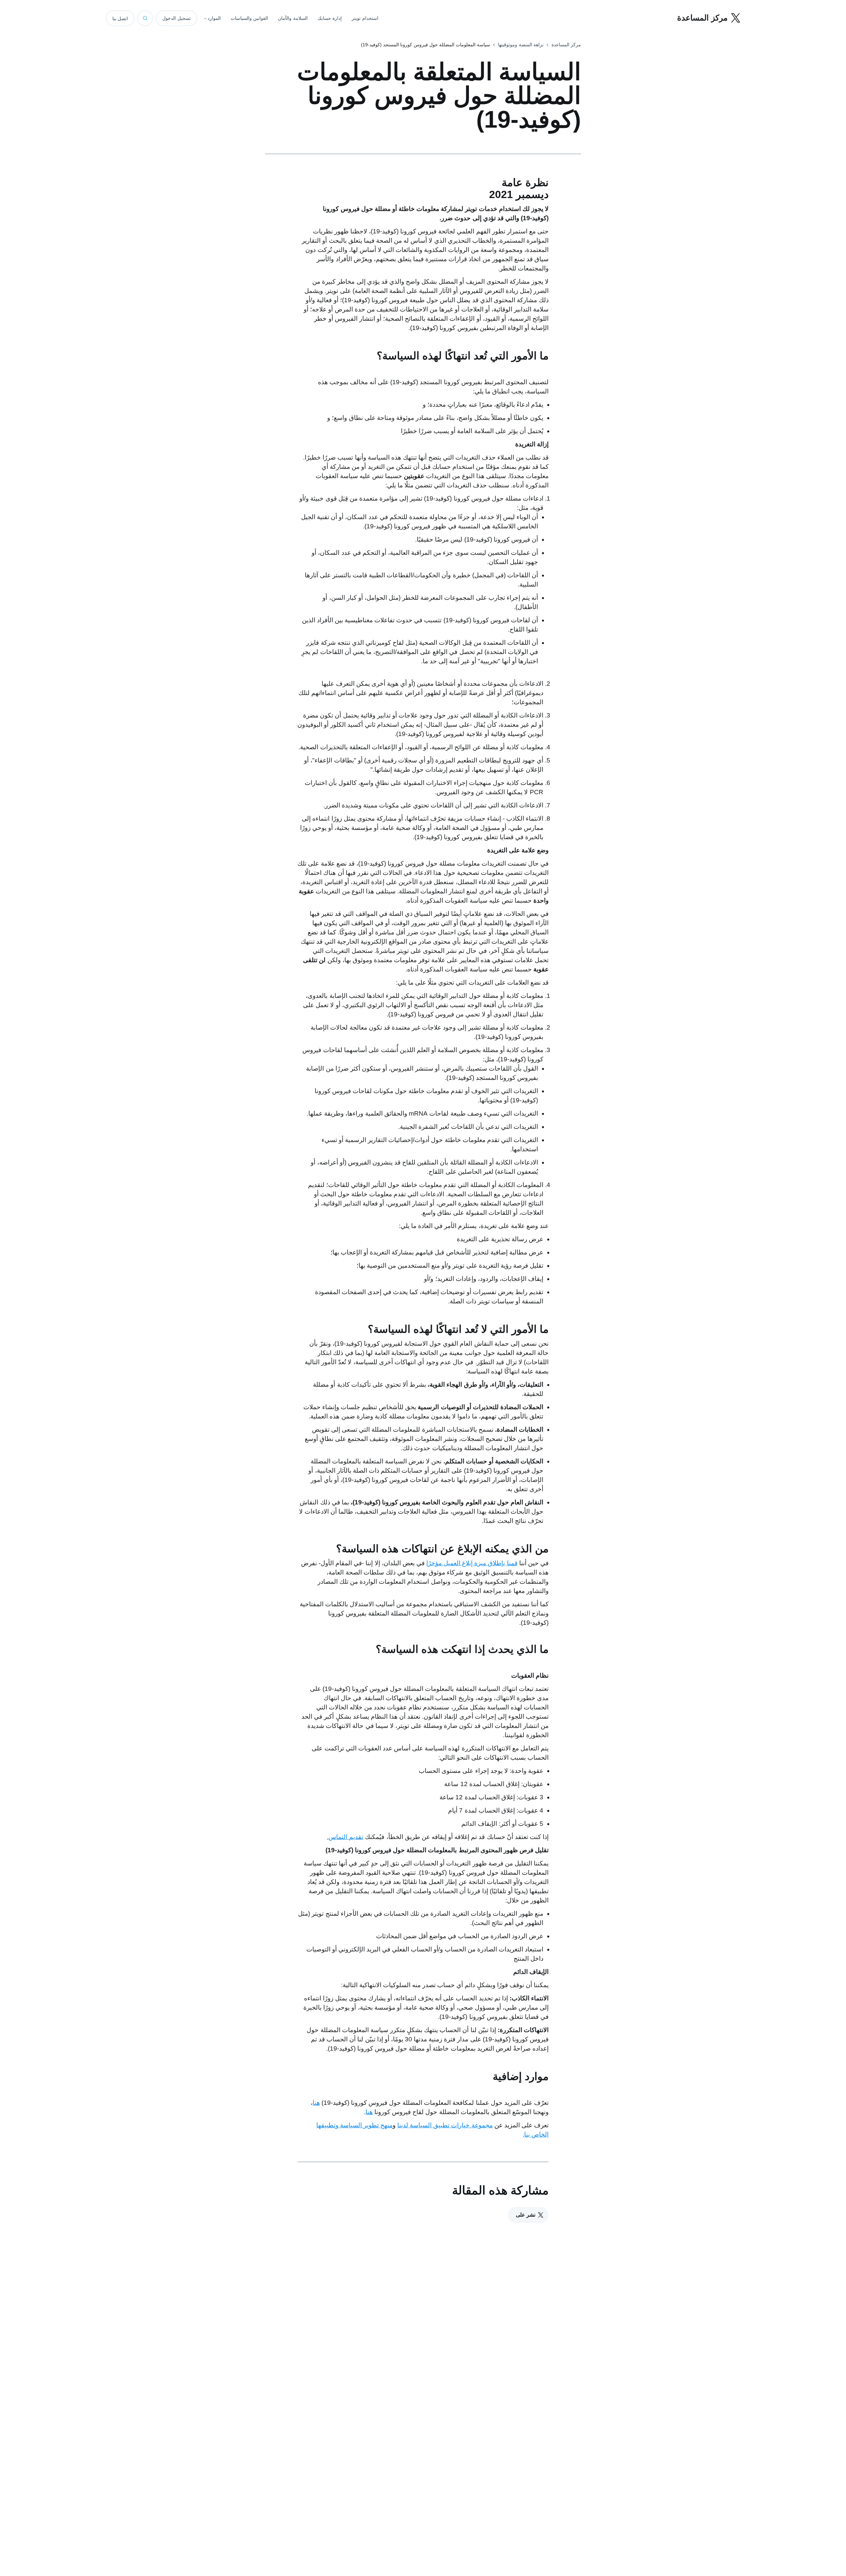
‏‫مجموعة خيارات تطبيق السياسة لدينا (445, 2125)
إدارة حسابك (330, 18)
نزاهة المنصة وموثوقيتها (521, 45)
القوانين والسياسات (250, 18)
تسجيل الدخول (176, 18)
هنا (316, 2103)
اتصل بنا (120, 19)
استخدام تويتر (365, 18)
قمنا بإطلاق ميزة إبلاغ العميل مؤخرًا (472, 1563)
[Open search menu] (145, 18)
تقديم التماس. (345, 1837)
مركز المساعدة (566, 45)
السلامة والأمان (293, 18)
